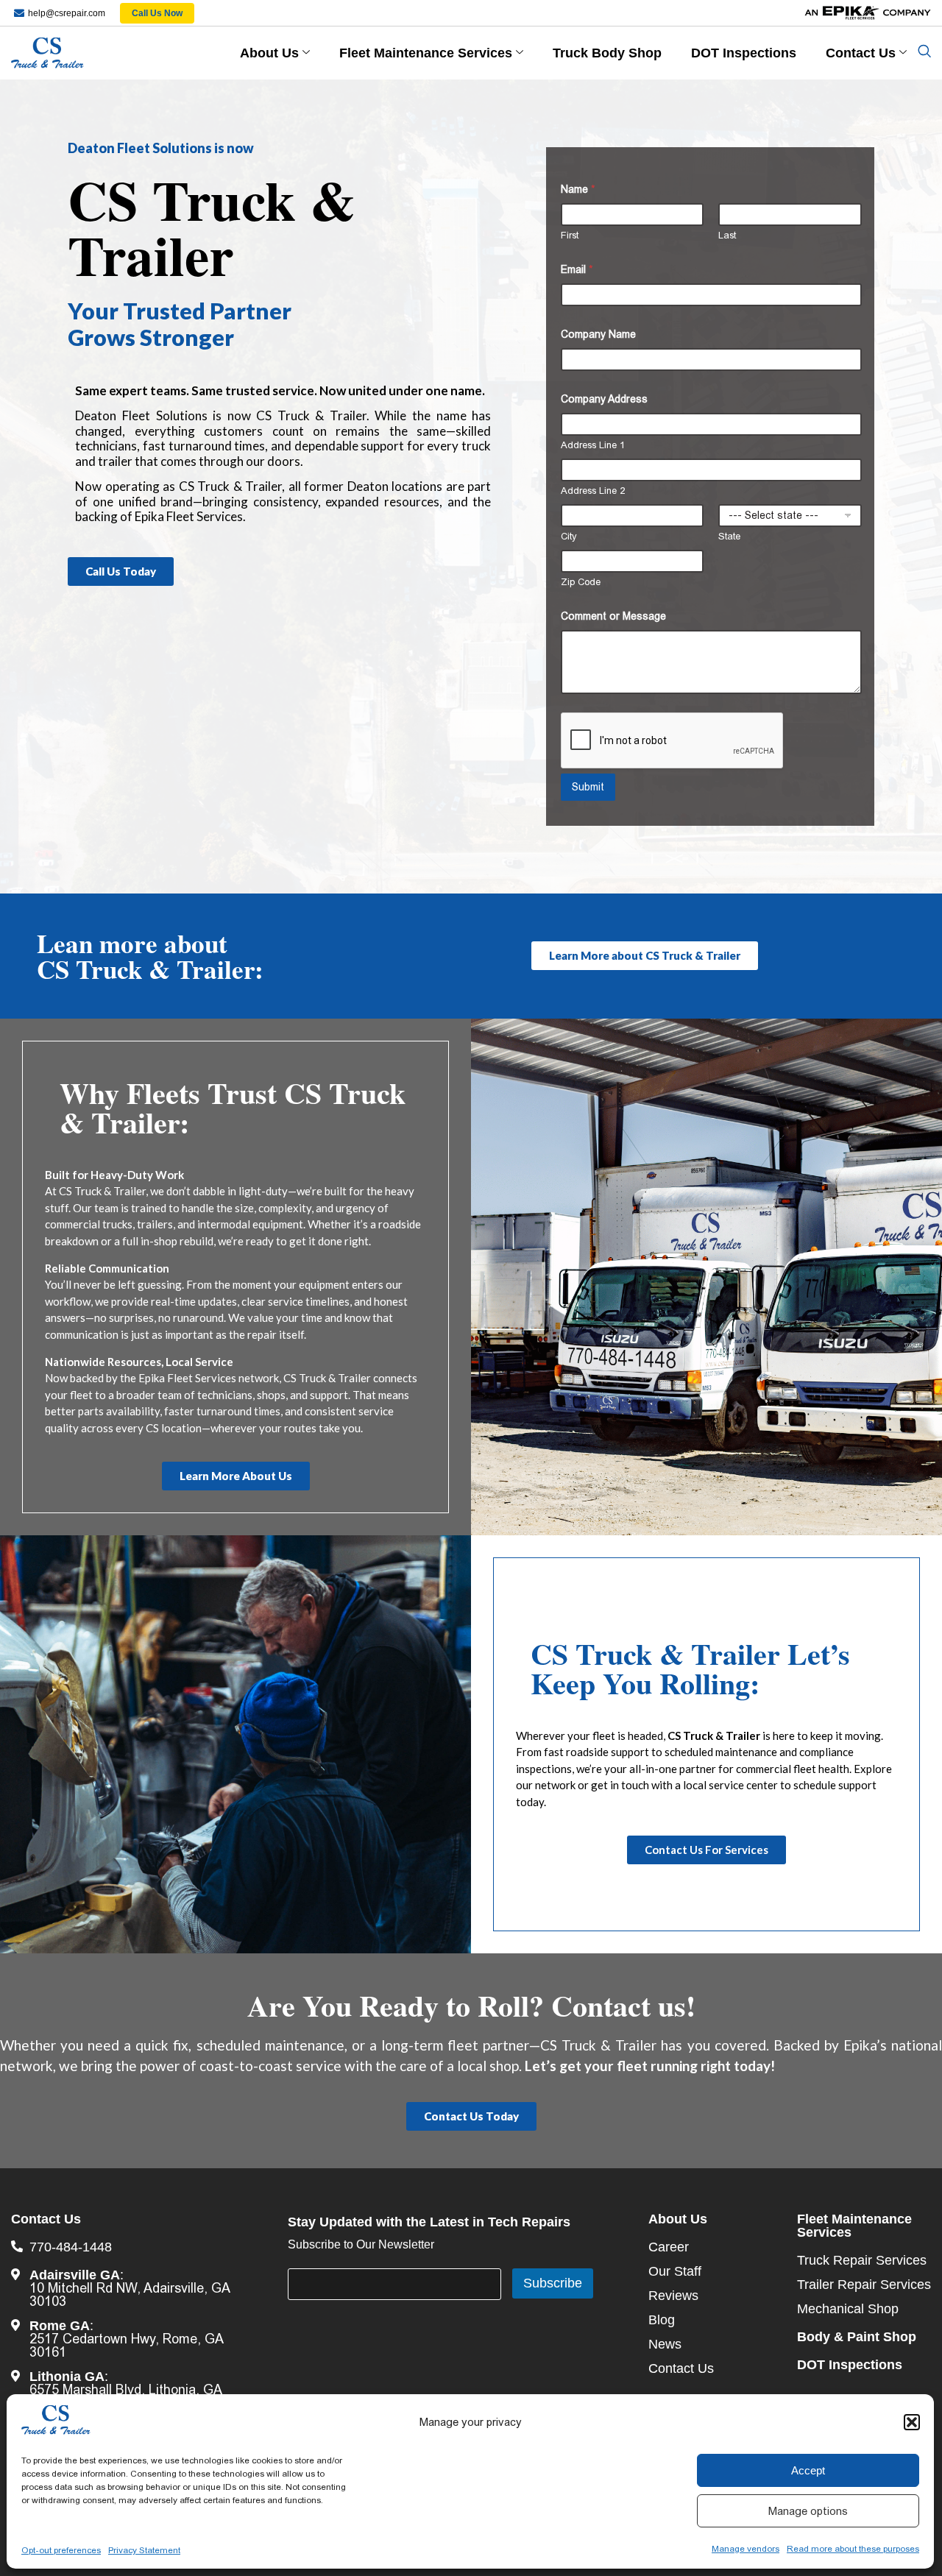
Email (577, 269)
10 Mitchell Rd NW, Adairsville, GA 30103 (130, 2295)
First (570, 235)
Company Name (598, 334)
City (569, 536)
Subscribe (553, 2283)
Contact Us (861, 53)
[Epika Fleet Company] (834, 13)
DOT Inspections (744, 53)
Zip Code (581, 582)
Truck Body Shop (607, 53)
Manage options (808, 2511)
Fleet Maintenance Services (426, 53)
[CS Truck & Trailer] (102, 53)
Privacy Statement (144, 2550)
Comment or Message (613, 616)
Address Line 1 (593, 445)
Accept (808, 2470)
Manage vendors (746, 2549)
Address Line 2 (593, 491)
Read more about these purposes (853, 2549)
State (729, 536)
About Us (269, 53)
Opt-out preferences (61, 2550)
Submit (588, 787)
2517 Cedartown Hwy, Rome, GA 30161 (126, 2346)
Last (727, 235)
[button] (912, 2422)
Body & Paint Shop (857, 2337)
